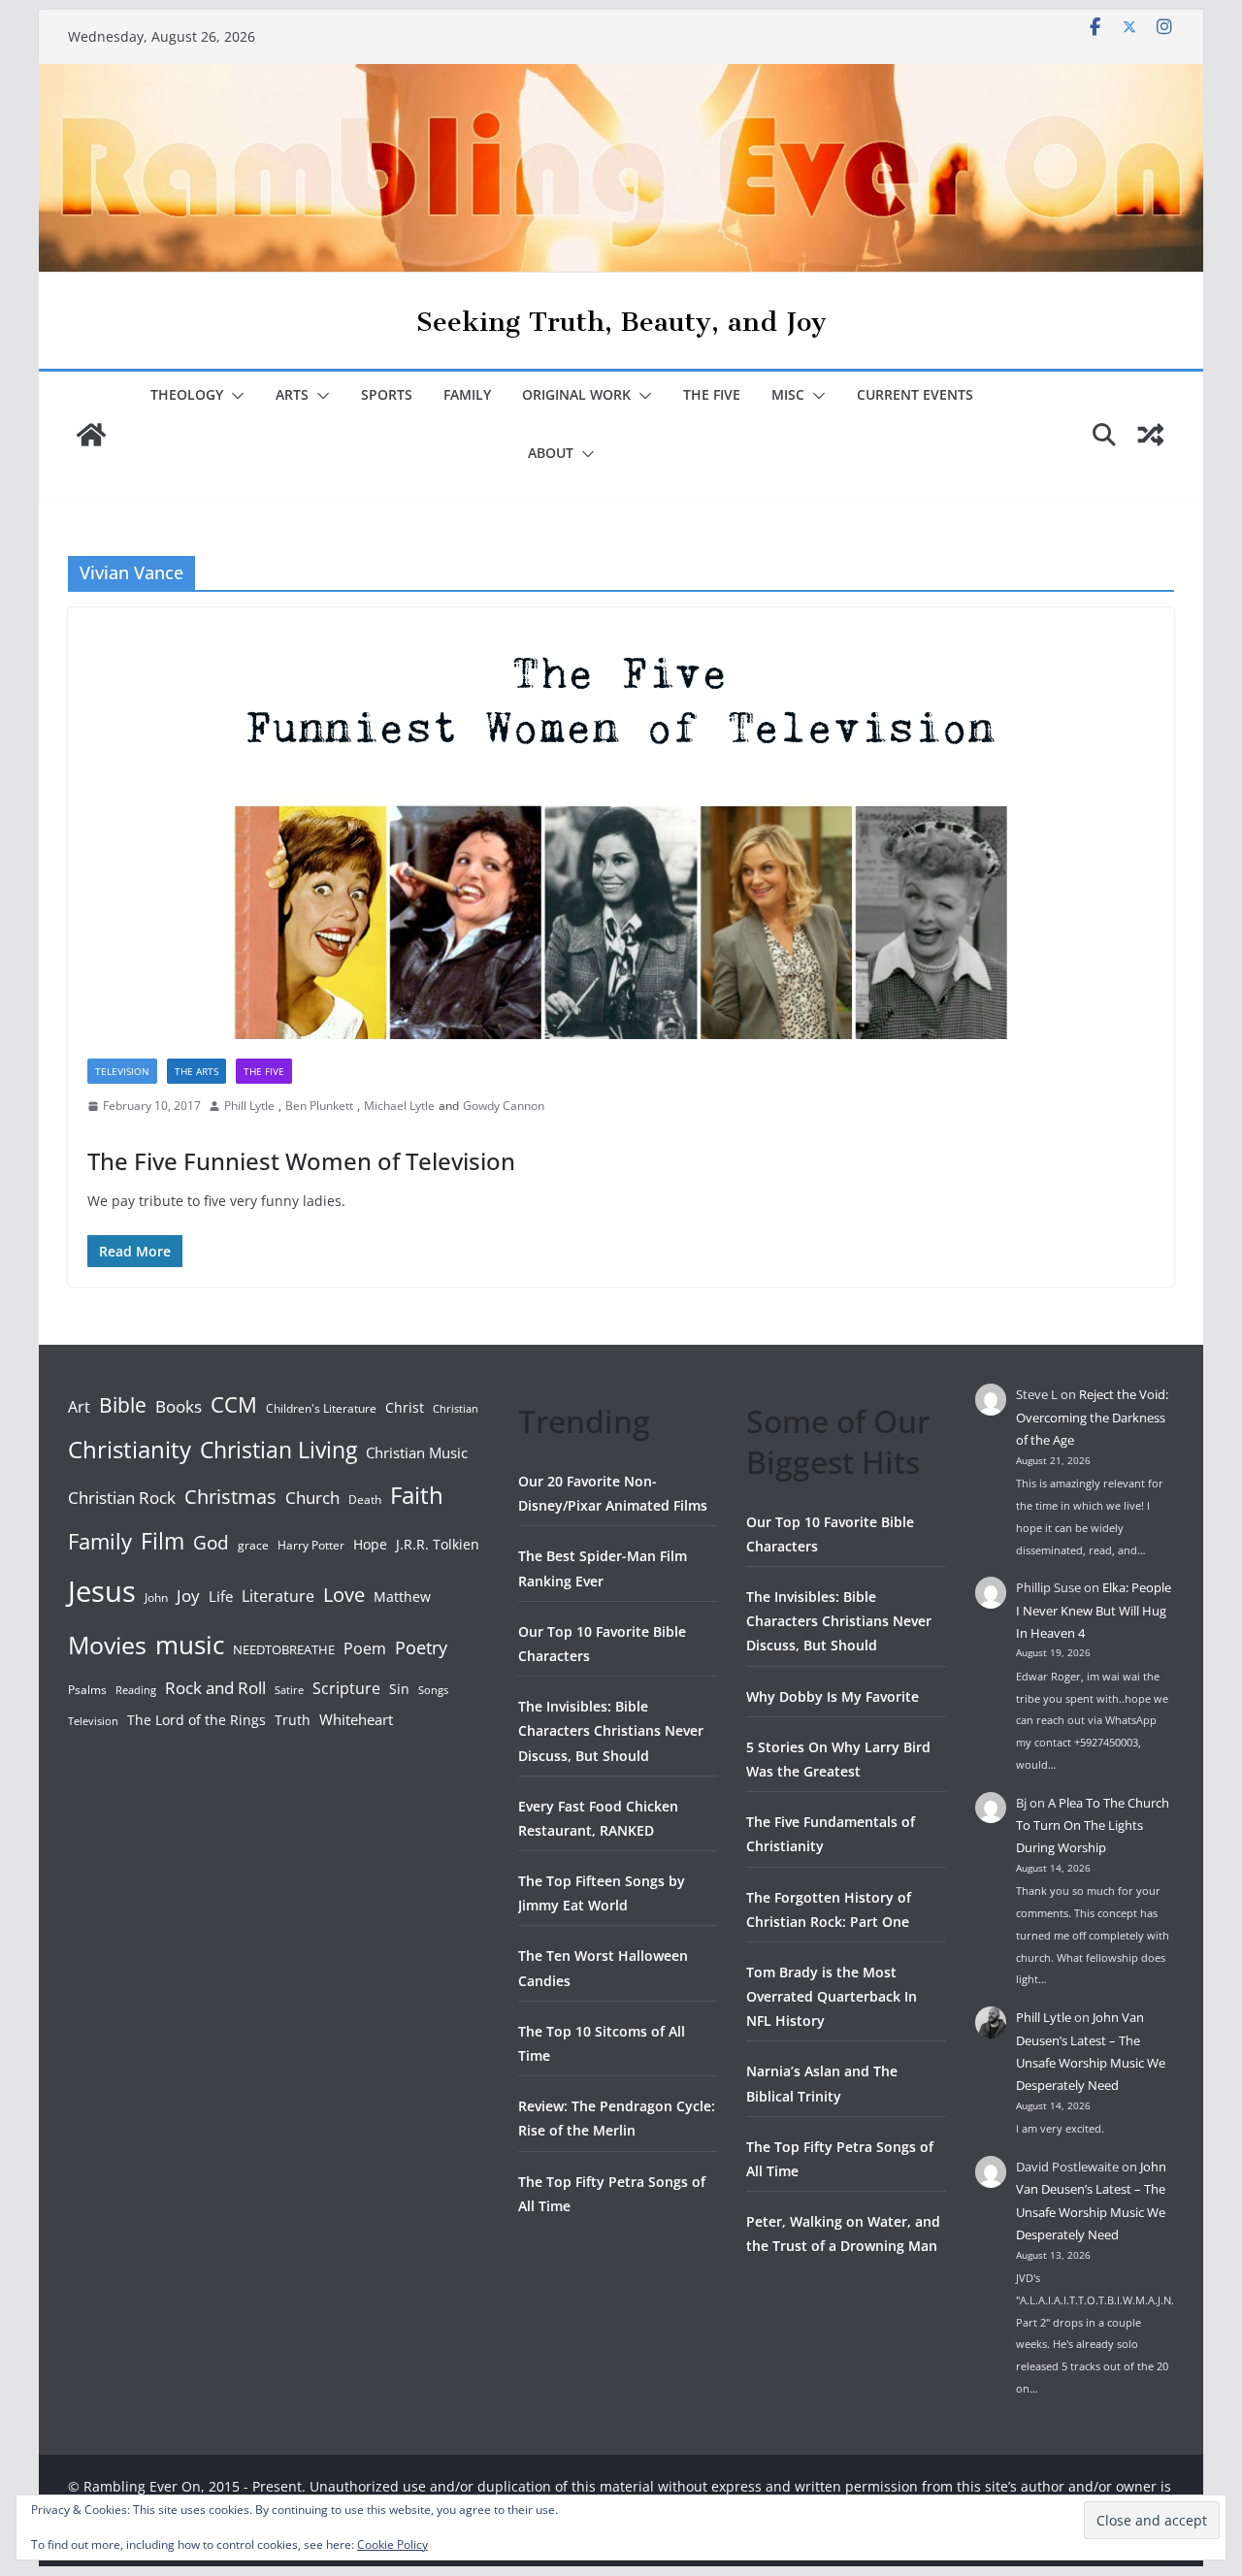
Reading (136, 1690)
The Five (712, 394)
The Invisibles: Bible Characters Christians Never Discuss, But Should (611, 1730)
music (190, 1645)
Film (163, 1541)
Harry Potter (311, 1545)
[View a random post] (1151, 435)
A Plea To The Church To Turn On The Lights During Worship (1093, 1826)
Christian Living (278, 1450)
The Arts (196, 1071)
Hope (370, 1544)
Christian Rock (122, 1498)
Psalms (87, 1690)
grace (253, 1545)
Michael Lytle (399, 1106)
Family (467, 394)
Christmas (230, 1496)
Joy (188, 1596)
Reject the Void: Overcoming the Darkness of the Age (1092, 1417)
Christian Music (417, 1452)
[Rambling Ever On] (621, 78)
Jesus (102, 1591)
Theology (187, 394)
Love (344, 1594)
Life (221, 1596)
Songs (433, 1690)
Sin (399, 1689)
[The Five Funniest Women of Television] (621, 823)
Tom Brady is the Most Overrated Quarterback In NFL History (832, 1996)
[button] (234, 396)
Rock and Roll (215, 1687)
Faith (417, 1495)
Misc (788, 394)
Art (79, 1407)
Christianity (130, 1449)
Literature (278, 1596)
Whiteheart (356, 1719)
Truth (293, 1720)
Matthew (402, 1597)
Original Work (576, 394)
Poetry (421, 1647)
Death (365, 1500)
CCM (234, 1404)
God (211, 1543)
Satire (289, 1690)
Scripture (346, 1688)
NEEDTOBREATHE (284, 1649)
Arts (292, 394)
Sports (387, 394)
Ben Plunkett (319, 1106)
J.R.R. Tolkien (438, 1544)
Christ (405, 1407)
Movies (107, 1645)
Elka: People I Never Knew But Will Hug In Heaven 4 (1094, 1610)
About (551, 453)
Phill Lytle (249, 1106)
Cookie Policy (392, 2544)
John (156, 1598)
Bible (123, 1404)
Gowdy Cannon (504, 1106)
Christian (456, 1409)
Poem (365, 1648)
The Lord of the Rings (196, 1720)
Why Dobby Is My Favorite (833, 1696)
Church (312, 1498)
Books (179, 1406)
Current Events (915, 394)
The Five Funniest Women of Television (301, 1161)
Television (122, 1071)
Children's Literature (321, 1408)
